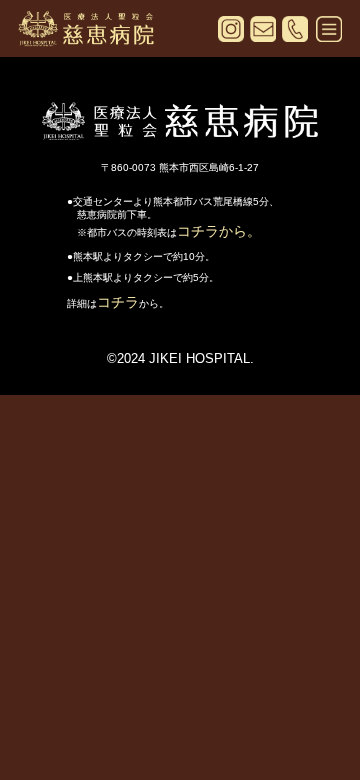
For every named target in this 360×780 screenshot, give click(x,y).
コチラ (118, 302)
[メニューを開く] (329, 32)
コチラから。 (219, 231)
